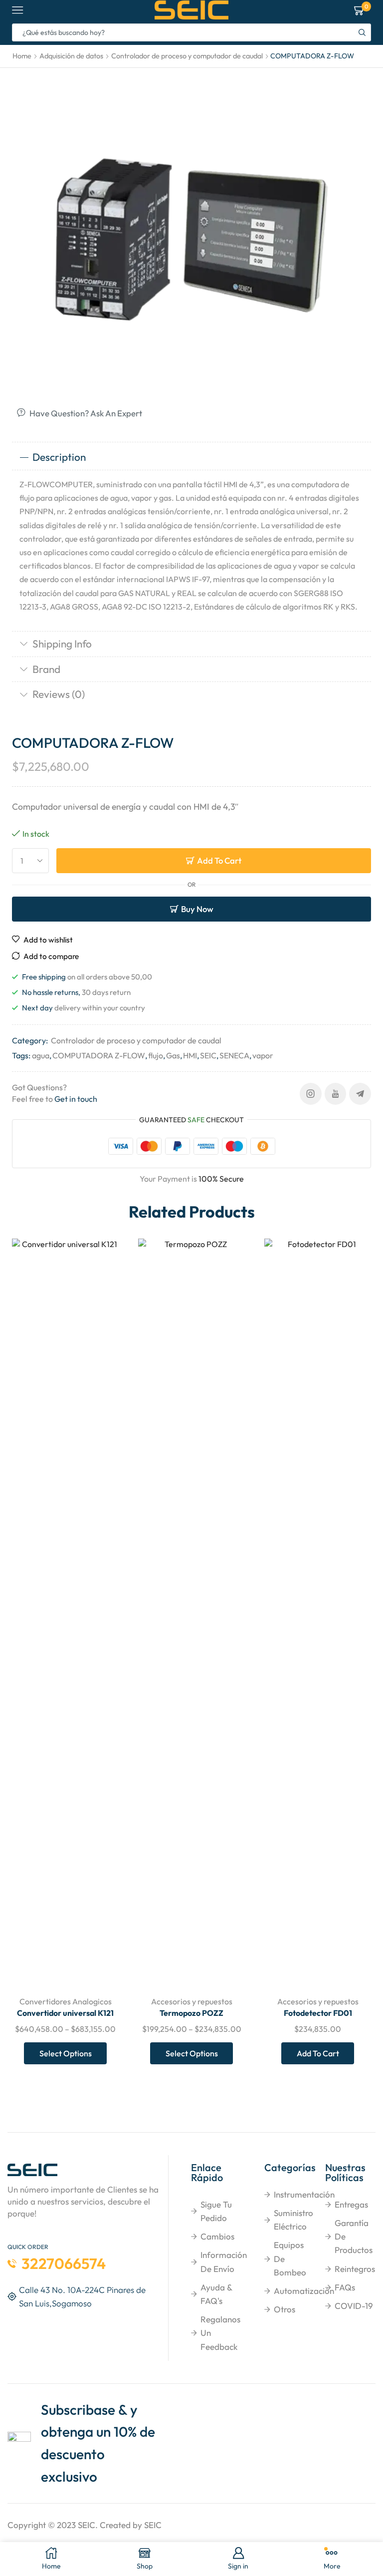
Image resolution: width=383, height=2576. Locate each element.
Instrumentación (304, 2194)
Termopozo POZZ (191, 2013)
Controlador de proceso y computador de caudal (187, 56)
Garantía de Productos (354, 2236)
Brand (46, 669)
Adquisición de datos (71, 56)
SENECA (234, 1055)
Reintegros (355, 2269)
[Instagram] (311, 1094)
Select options (66, 2053)
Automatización (304, 2291)
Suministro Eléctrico (293, 2220)
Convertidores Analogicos (66, 2001)
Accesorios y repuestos (192, 2001)
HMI (190, 1055)
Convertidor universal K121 (65, 2013)
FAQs (345, 2287)
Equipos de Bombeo (290, 2258)
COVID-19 (354, 2306)
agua (41, 1055)
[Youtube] (335, 1094)
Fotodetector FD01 (318, 2013)
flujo (156, 1055)
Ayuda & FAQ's (216, 2294)
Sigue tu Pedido (216, 2211)
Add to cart (219, 860)
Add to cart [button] (318, 2053)
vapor (263, 1055)
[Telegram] (360, 1094)
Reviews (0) (59, 694)
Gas (173, 1055)
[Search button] (362, 32)
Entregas (351, 2204)
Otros (285, 2309)
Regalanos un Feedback (220, 2333)
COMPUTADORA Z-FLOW (99, 1055)
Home (22, 56)
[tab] (191, 457)
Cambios (217, 2236)
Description (59, 457)
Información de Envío (224, 2261)
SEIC (208, 1055)
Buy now (197, 909)
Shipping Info (62, 644)
